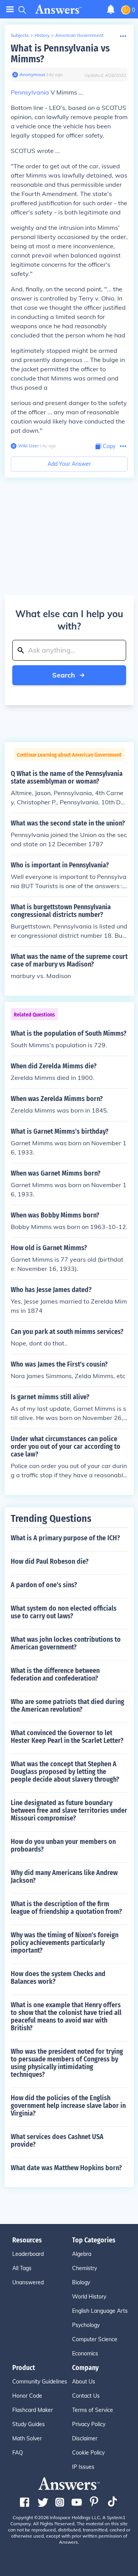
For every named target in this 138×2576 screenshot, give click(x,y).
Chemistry (85, 2268)
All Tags (22, 2268)
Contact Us (86, 2396)
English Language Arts (100, 2311)
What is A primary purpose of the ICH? (65, 1538)
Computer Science (95, 2339)
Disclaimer (85, 2438)
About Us (84, 2382)
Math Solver (27, 2438)
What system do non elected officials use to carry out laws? (64, 1612)
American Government (79, 35)
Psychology (86, 2325)
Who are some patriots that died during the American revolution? (67, 1706)
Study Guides (29, 2424)
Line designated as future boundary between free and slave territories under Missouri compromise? (69, 1810)
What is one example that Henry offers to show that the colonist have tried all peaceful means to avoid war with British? (66, 2016)
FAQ (18, 2453)
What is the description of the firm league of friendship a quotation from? (66, 1908)
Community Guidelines (40, 2382)
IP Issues (83, 2467)
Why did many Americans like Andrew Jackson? (64, 1877)
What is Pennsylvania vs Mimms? (60, 54)
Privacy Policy (89, 2424)
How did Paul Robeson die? (50, 1561)
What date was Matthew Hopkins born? (66, 2168)
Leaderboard (28, 2254)
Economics (85, 2353)
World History (89, 2297)
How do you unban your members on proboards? (63, 1845)
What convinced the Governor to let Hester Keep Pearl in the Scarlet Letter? (67, 1737)
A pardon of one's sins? (44, 1585)
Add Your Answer (69, 464)
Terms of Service (93, 2410)
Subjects (20, 35)
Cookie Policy (88, 2453)
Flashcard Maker (33, 2410)
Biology (81, 2282)
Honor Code (27, 2396)
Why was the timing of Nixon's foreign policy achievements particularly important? (65, 1943)
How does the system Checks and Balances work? (58, 1978)
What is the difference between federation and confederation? (55, 1674)
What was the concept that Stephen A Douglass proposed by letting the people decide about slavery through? (65, 1772)
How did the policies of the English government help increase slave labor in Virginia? (68, 2106)
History (42, 35)
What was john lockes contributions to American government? (66, 1643)
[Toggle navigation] (10, 9)
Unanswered (28, 2282)
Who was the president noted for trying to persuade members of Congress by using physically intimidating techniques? (67, 2063)
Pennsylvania (30, 92)
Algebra (82, 2254)
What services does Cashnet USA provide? (57, 2141)
